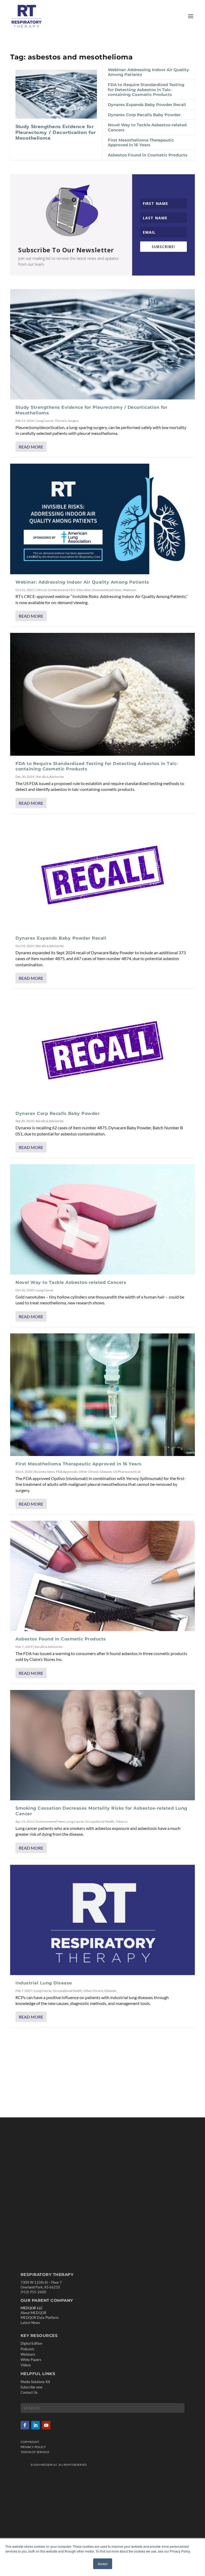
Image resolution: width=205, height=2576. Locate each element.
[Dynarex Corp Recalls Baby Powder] (102, 1050)
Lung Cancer (45, 421)
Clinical (41, 590)
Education (84, 590)
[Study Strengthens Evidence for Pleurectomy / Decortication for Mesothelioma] (56, 94)
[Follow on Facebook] (25, 2425)
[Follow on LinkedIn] (36, 2425)
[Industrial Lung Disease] (102, 1920)
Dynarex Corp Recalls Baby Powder (144, 115)
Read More (31, 447)
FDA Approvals (67, 1472)
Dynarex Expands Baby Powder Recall (147, 105)
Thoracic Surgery (67, 421)
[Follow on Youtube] (46, 2425)
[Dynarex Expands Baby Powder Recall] (102, 875)
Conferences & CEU (62, 590)
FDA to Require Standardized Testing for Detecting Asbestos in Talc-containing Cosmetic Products (146, 89)
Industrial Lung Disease (44, 1983)
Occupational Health (100, 1821)
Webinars (130, 590)
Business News (44, 1472)
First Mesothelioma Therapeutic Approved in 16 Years (141, 142)
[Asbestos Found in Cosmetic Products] (102, 1576)
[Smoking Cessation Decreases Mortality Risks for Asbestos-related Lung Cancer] (102, 1745)
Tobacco (122, 1821)
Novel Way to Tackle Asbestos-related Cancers (147, 127)
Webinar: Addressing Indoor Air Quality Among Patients (148, 72)
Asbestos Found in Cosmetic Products (148, 155)
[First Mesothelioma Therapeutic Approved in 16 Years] (102, 1395)
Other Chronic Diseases (95, 1472)
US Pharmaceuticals (127, 1472)
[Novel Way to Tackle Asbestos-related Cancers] (102, 1219)
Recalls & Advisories (50, 777)
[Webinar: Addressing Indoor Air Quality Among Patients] (102, 519)
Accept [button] (103, 2564)
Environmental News (107, 590)
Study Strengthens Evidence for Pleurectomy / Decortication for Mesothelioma (56, 132)
